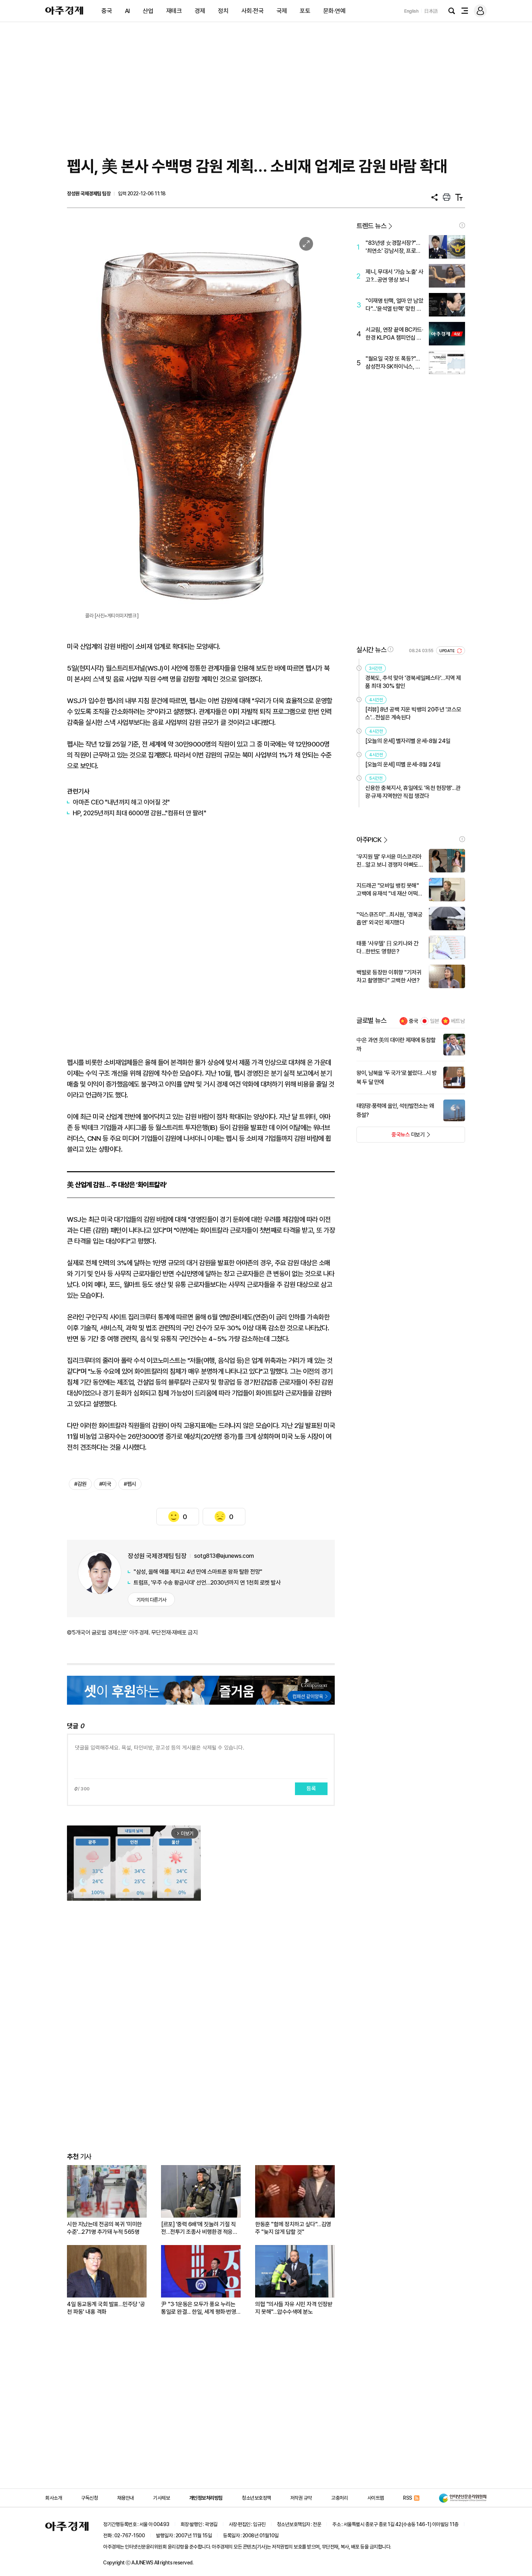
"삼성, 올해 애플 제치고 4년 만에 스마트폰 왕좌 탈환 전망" (198, 1572)
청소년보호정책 (256, 2498)
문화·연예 (334, 11)
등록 (311, 1789)
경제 (200, 11)
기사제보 (161, 2498)
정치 (223, 11)
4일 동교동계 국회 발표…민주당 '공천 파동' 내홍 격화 (106, 2308)
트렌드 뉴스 (371, 226)
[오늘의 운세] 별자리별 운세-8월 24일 (408, 741)
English (411, 11)
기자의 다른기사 (151, 1600)
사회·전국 (253, 11)
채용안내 (126, 2498)
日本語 (431, 11)
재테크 (174, 11)
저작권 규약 (301, 2498)
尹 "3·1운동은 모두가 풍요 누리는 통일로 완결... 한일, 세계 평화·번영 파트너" (199, 2308)
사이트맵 (376, 2498)
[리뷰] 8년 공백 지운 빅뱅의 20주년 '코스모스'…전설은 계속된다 (413, 713)
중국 (107, 11)
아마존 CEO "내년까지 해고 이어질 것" (121, 802)
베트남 (458, 1021)
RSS (408, 2498)
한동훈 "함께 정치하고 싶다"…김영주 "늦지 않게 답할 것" (293, 2228)
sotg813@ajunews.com (224, 1556)
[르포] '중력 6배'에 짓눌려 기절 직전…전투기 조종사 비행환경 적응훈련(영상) (199, 2228)
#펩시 (130, 1484)
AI (127, 11)
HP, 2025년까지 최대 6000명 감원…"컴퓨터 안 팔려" (139, 813)
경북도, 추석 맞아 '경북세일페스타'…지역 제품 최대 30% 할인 (413, 682)
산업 (148, 11)
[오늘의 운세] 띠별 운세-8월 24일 (403, 764)
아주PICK (369, 840)
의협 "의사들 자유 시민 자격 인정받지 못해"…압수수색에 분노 (294, 2308)
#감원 (80, 1484)
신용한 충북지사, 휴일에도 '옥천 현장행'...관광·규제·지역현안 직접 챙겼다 (413, 792)
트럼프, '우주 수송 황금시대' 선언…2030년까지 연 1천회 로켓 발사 (207, 1583)
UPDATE (447, 651)
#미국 (105, 1484)
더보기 (391, 1137)
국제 (282, 11)
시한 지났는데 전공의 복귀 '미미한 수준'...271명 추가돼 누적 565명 (104, 2228)
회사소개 (54, 2498)
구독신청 (89, 2498)
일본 (435, 1021)
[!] (462, 225)
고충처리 (339, 2498)
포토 (305, 11)
